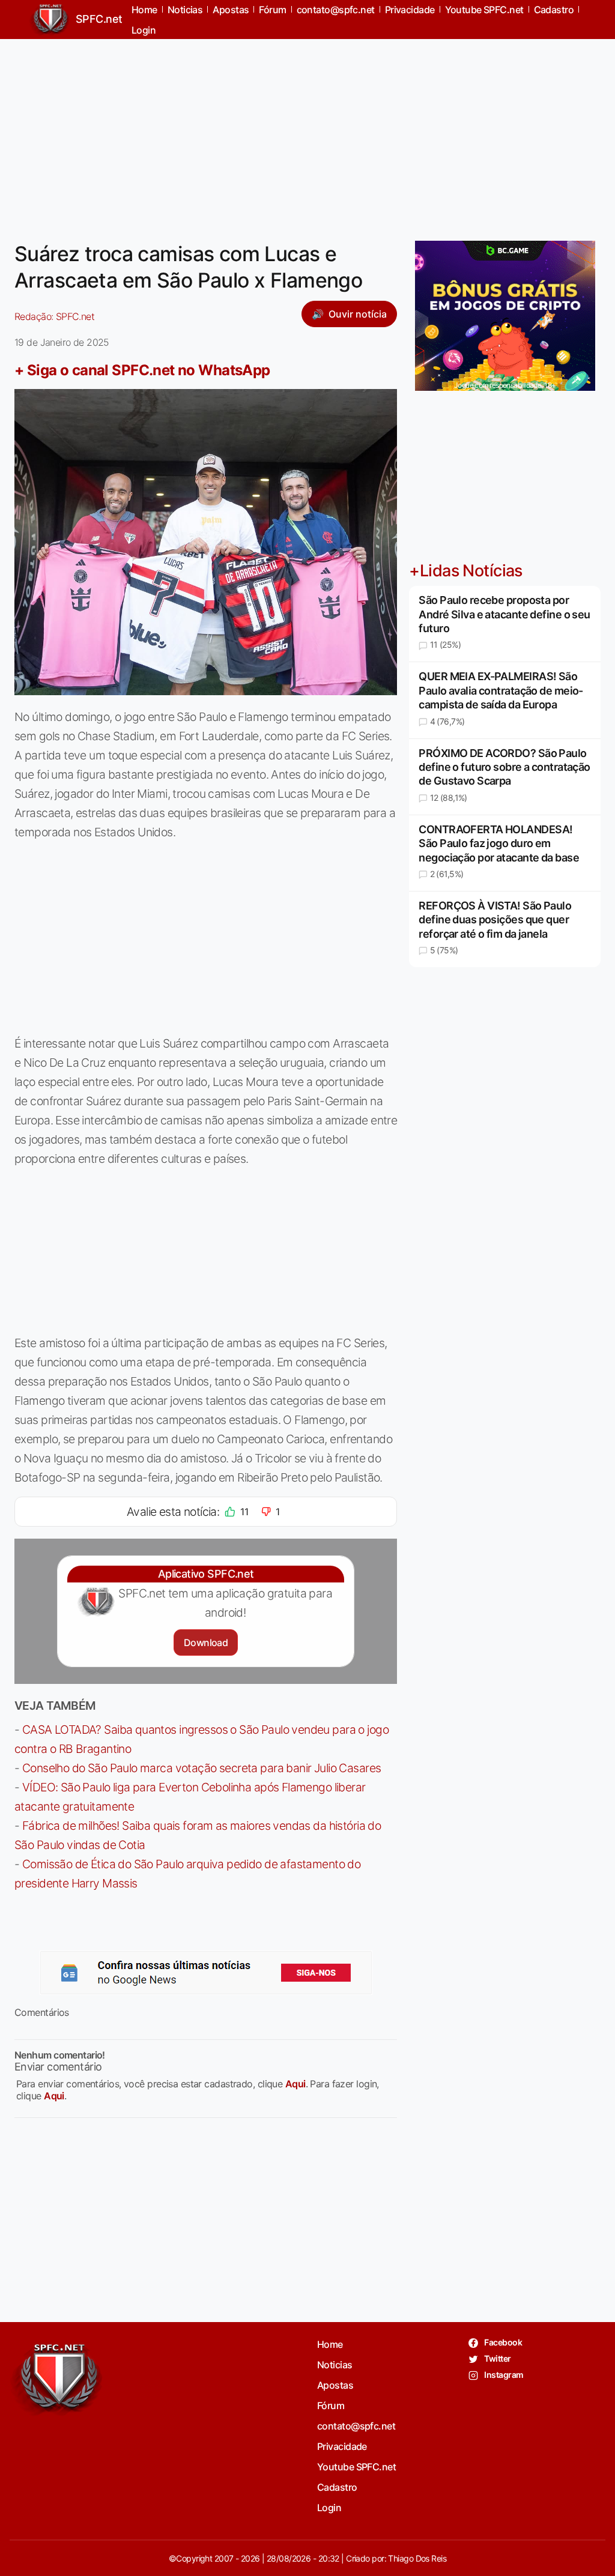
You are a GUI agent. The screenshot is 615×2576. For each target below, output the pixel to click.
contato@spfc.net (356, 2426)
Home (330, 2344)
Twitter (497, 2358)
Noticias (335, 2365)
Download (206, 1642)
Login (144, 30)
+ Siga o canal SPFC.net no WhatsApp (142, 370)
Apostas (335, 2385)
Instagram (503, 2375)
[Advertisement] (307, 133)
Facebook (502, 2342)
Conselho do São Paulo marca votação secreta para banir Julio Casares (202, 1768)
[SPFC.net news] (206, 1973)
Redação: (54, 316)
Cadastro (337, 2487)
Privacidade (342, 2446)
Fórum (331, 2406)
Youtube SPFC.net (356, 2467)
